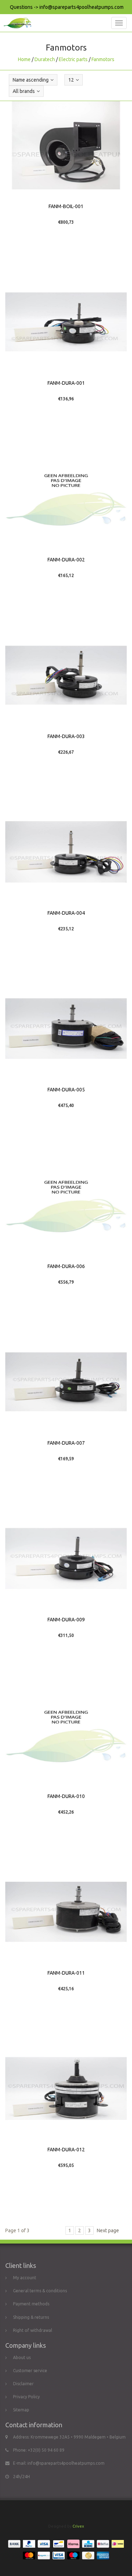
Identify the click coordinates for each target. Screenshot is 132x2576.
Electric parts (73, 59)
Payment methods (31, 2304)
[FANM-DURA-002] (66, 499)
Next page (108, 2230)
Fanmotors (103, 59)
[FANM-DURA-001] (66, 322)
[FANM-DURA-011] (66, 1912)
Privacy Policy (26, 2397)
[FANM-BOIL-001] (66, 145)
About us (22, 2357)
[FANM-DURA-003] (66, 675)
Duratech (45, 59)
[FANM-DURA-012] (66, 2088)
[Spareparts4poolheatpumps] (16, 23)
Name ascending (31, 80)
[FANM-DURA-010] (66, 1735)
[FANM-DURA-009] (66, 1558)
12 (71, 80)
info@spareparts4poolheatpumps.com (66, 2463)
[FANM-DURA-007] (66, 1382)
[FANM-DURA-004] (66, 852)
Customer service (30, 2371)
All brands (24, 91)
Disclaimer (23, 2384)
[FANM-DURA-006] (66, 1205)
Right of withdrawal (33, 2330)
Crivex (78, 2526)
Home (24, 59)
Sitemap (21, 2410)
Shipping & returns (31, 2317)
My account (25, 2278)
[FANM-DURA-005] (66, 1028)
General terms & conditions (40, 2291)
